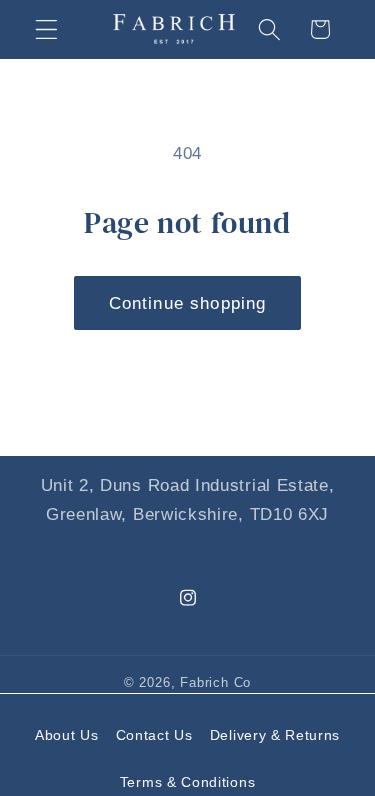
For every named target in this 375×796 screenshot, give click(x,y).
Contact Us (154, 735)
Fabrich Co (215, 683)
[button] (46, 29)
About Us (67, 735)
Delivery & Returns (275, 735)
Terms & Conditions (187, 782)
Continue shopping (188, 303)
